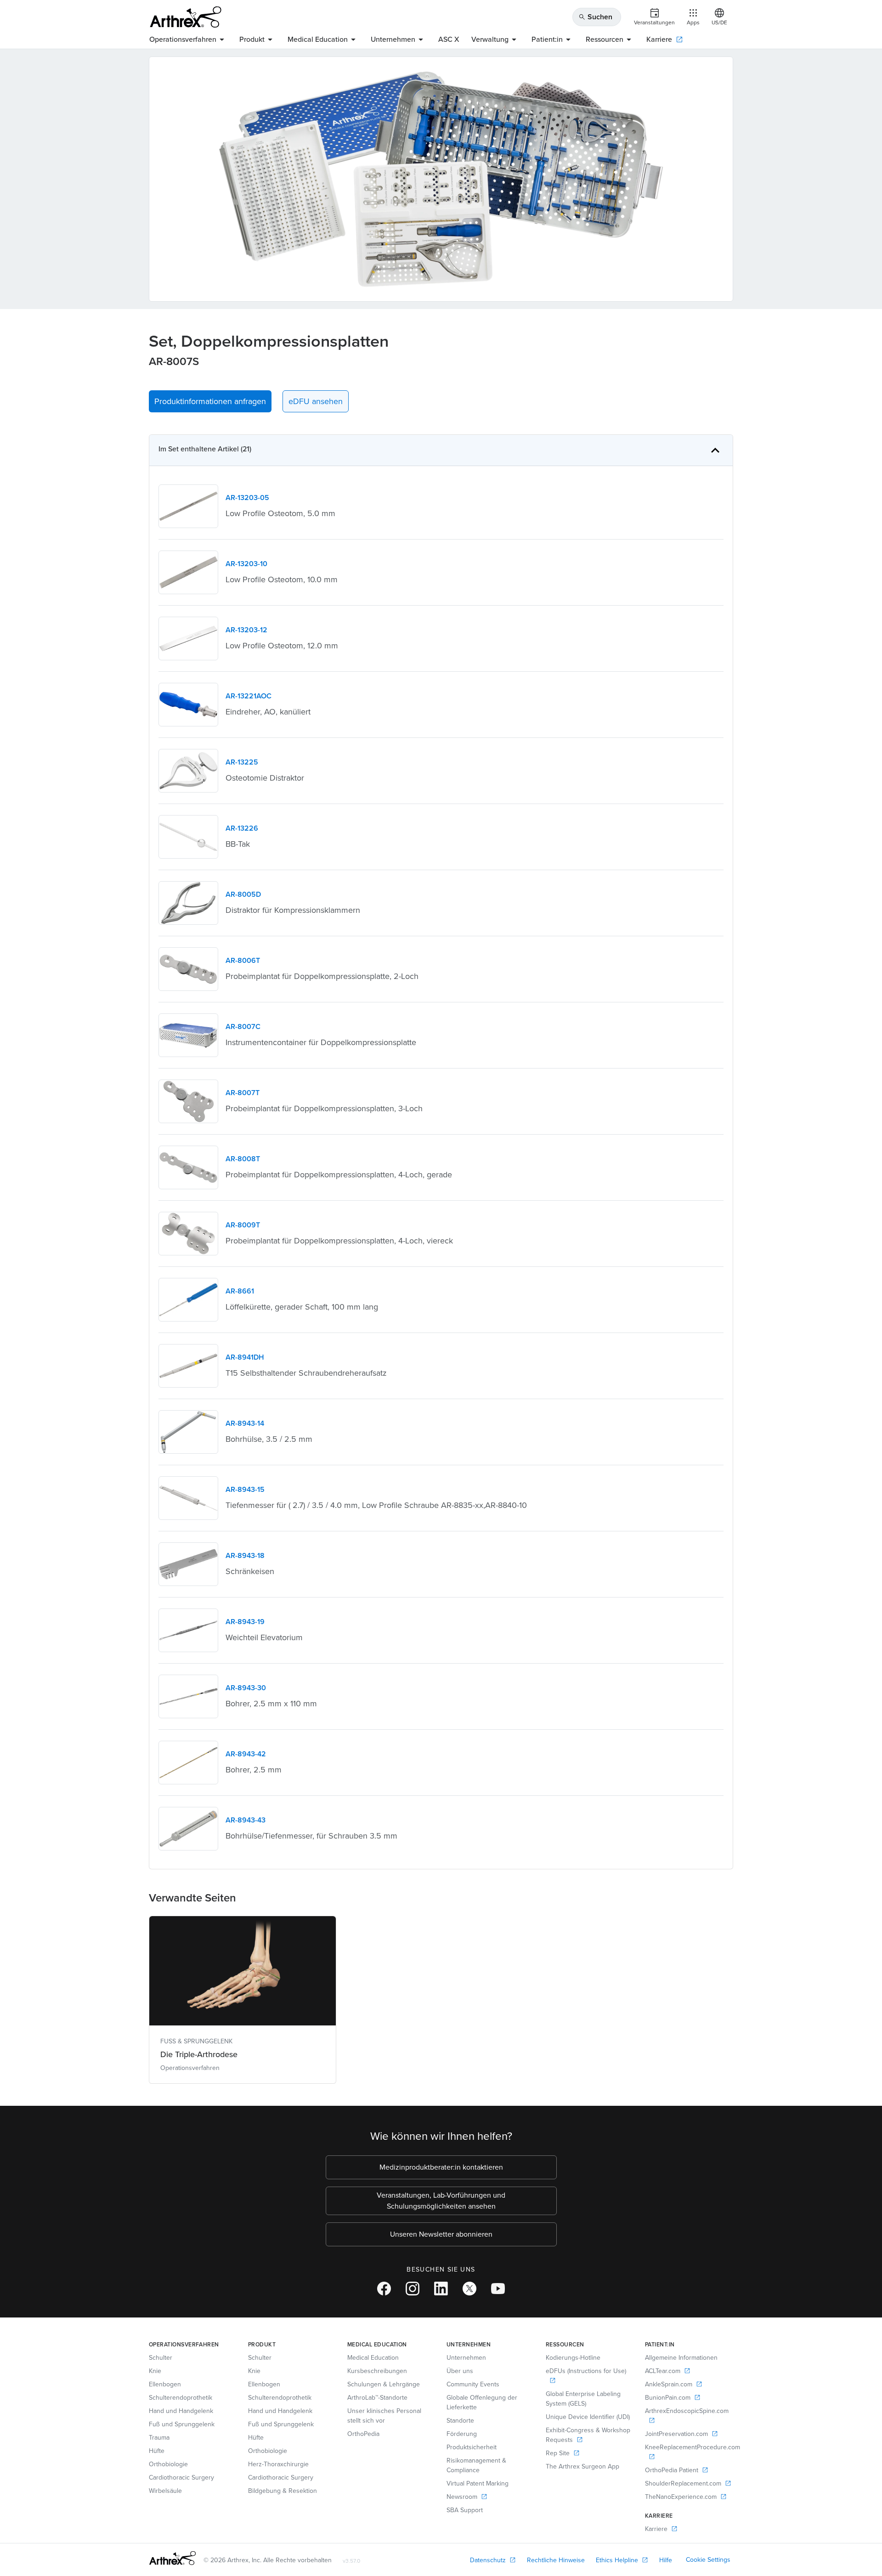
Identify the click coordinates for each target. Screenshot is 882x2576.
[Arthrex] (186, 17)
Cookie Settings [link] (708, 2560)
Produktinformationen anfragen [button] (210, 401)
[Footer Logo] (172, 2558)
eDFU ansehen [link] (316, 401)
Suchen (595, 17)
